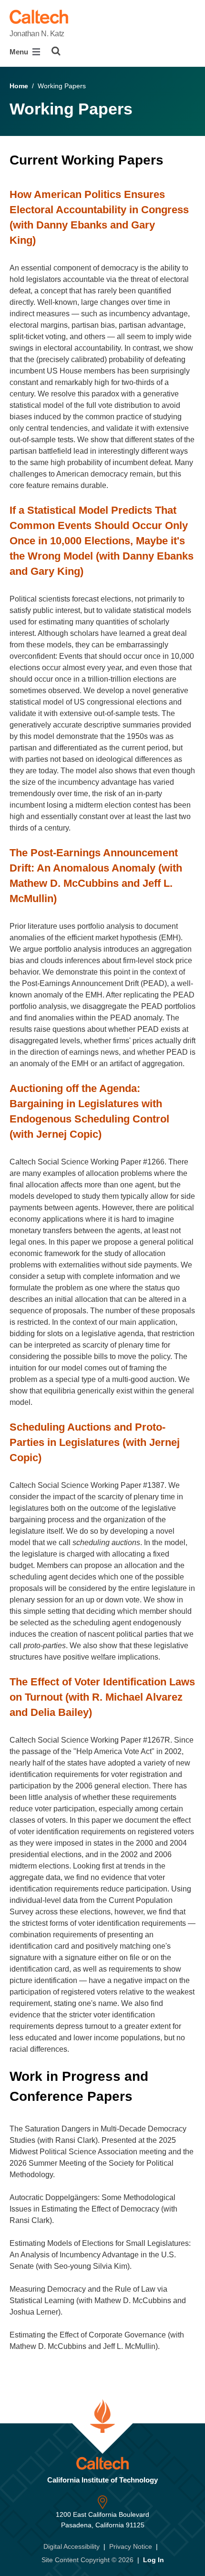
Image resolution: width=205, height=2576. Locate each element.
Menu (20, 52)
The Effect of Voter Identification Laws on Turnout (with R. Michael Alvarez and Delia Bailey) (102, 1697)
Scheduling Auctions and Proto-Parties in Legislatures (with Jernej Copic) (95, 1442)
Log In (154, 2560)
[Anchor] (172, 160)
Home (19, 86)
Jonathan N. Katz (37, 34)
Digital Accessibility (72, 2546)
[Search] (56, 51)
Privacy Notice (131, 2546)
